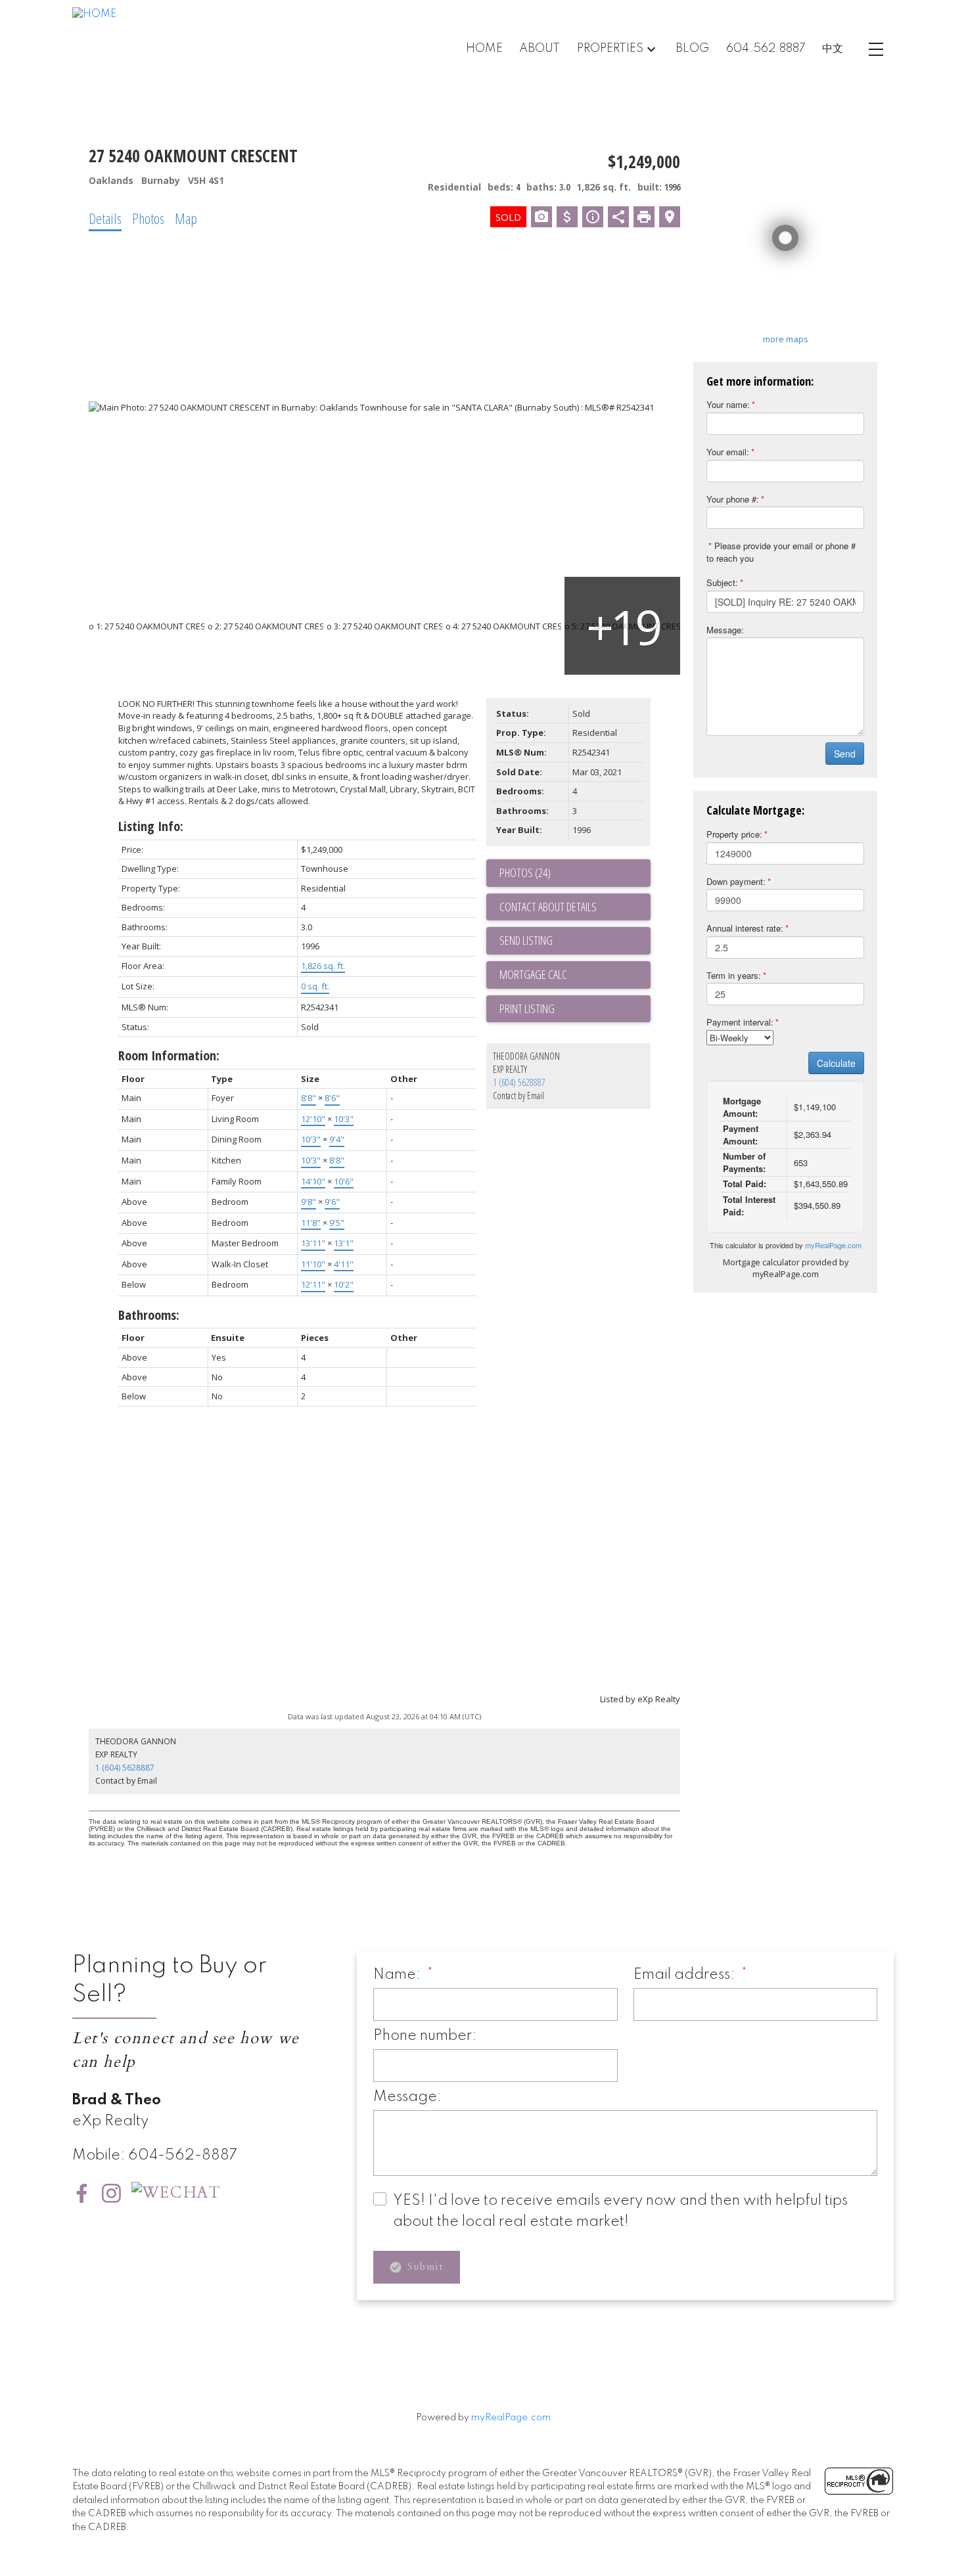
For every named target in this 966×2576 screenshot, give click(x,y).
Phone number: (425, 2036)
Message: (725, 630)
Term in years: (734, 975)
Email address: (686, 1975)
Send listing (526, 940)
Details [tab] (105, 218)
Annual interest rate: (745, 928)
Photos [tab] (148, 218)
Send (845, 754)
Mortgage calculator (575, 975)
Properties (610, 49)
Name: (399, 1975)
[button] (82, 2193)
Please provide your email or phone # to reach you (781, 552)
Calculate (836, 1063)
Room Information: (169, 1055)
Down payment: (736, 881)
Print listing (527, 1008)
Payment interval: (740, 1022)
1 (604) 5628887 (519, 1082)
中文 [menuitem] (833, 49)
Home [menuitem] (484, 49)
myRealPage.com (833, 1245)
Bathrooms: (149, 1315)
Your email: (728, 452)
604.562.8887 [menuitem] (766, 49)
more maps (786, 339)
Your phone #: (733, 499)
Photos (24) (525, 872)
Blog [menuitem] (692, 49)
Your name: (728, 404)
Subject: (722, 582)
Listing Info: (151, 826)
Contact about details (548, 907)
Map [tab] (186, 218)
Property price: (734, 834)
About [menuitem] (540, 49)
